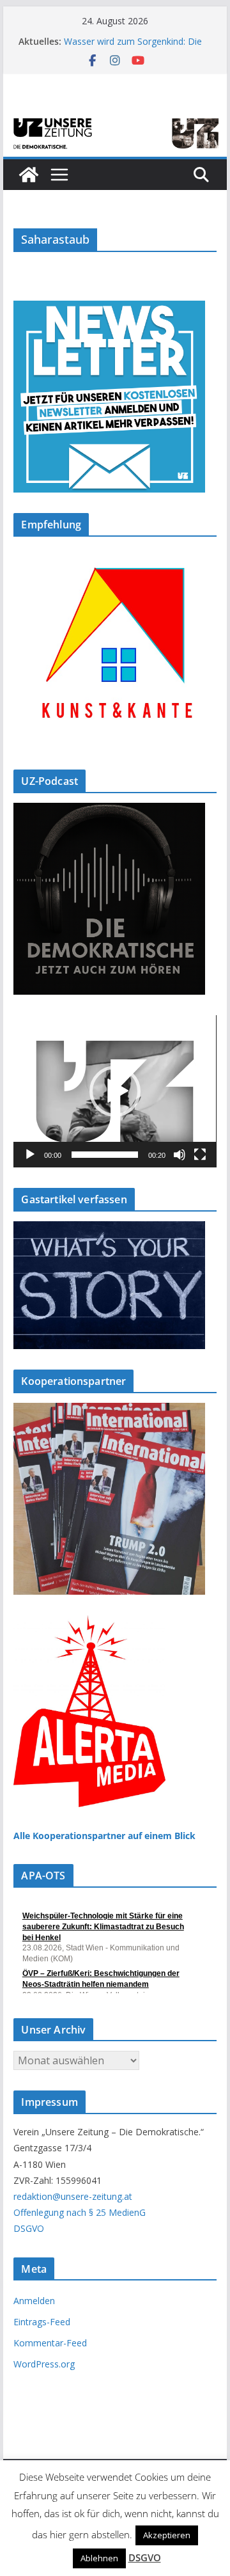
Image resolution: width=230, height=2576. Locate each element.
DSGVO (29, 2228)
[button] (115, 1091)
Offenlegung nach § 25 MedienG (80, 2212)
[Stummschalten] (180, 1155)
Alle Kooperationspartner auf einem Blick (104, 1836)
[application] (115, 1091)
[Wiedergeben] (30, 1155)
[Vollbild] (200, 1155)
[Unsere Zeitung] (115, 120)
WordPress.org (44, 2364)
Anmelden (34, 2301)
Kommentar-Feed (50, 2343)
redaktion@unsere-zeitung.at (73, 2196)
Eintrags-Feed (42, 2322)
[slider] (104, 1155)
